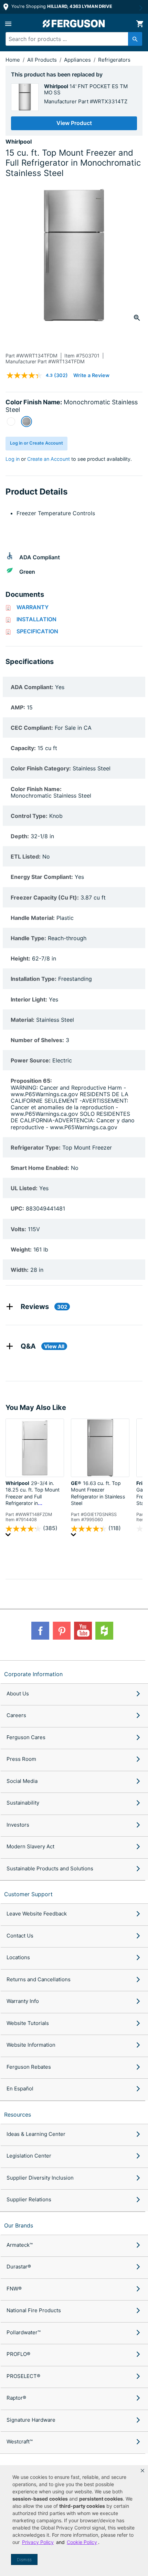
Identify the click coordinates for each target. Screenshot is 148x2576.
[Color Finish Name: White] (11, 422)
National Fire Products (34, 2310)
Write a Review (91, 375)
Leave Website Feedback (37, 1914)
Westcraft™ (20, 2442)
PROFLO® (18, 2354)
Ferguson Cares (26, 1737)
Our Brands (19, 2225)
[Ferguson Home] (74, 24)
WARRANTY (33, 607)
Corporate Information (33, 1674)
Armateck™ (20, 2245)
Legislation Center (29, 2156)
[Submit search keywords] (135, 39)
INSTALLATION (36, 619)
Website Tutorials (28, 2023)
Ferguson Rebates (29, 2067)
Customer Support (28, 1894)
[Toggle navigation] (8, 24)
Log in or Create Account (36, 443)
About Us (18, 1694)
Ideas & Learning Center (36, 2134)
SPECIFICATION (37, 631)
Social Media (22, 1781)
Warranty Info (23, 2001)
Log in (13, 459)
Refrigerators (114, 60)
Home (13, 60)
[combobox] (71, 39)
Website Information (31, 2045)
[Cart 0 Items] (140, 24)
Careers (16, 1715)
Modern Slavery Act (30, 1846)
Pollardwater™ (24, 2332)
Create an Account (49, 459)
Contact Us (20, 1936)
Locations (18, 1957)
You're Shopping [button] (61, 6)
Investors (18, 1825)
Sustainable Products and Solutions (50, 1868)
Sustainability (23, 1803)
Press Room (21, 1759)
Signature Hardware (31, 2420)
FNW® (14, 2289)
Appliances (78, 60)
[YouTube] (83, 1631)
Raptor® (16, 2398)
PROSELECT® (23, 2376)
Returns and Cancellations (39, 1979)
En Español (20, 2089)
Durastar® (19, 2267)
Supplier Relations (29, 2199)
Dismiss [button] (24, 2560)
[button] (142, 2471)
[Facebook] (40, 1631)
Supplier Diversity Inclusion (40, 2178)
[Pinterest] (62, 1631)
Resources (18, 2115)
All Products (43, 60)
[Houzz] (104, 1631)
